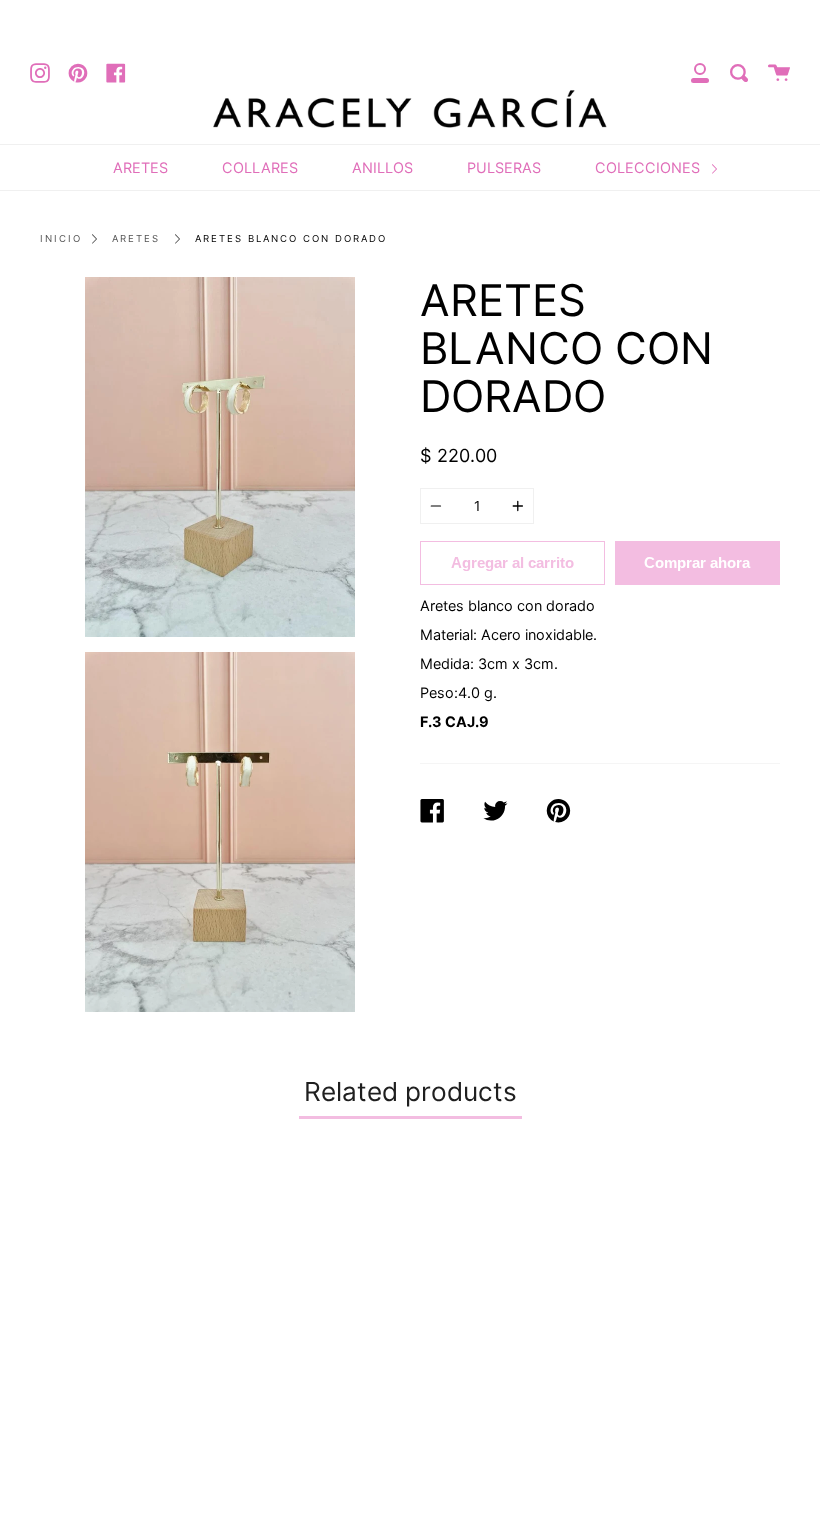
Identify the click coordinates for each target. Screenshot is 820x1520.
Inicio (61, 238)
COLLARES (260, 167)
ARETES (140, 167)
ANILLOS (382, 167)
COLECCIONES (649, 167)
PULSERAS (504, 167)
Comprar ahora (697, 562)
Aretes (136, 238)
